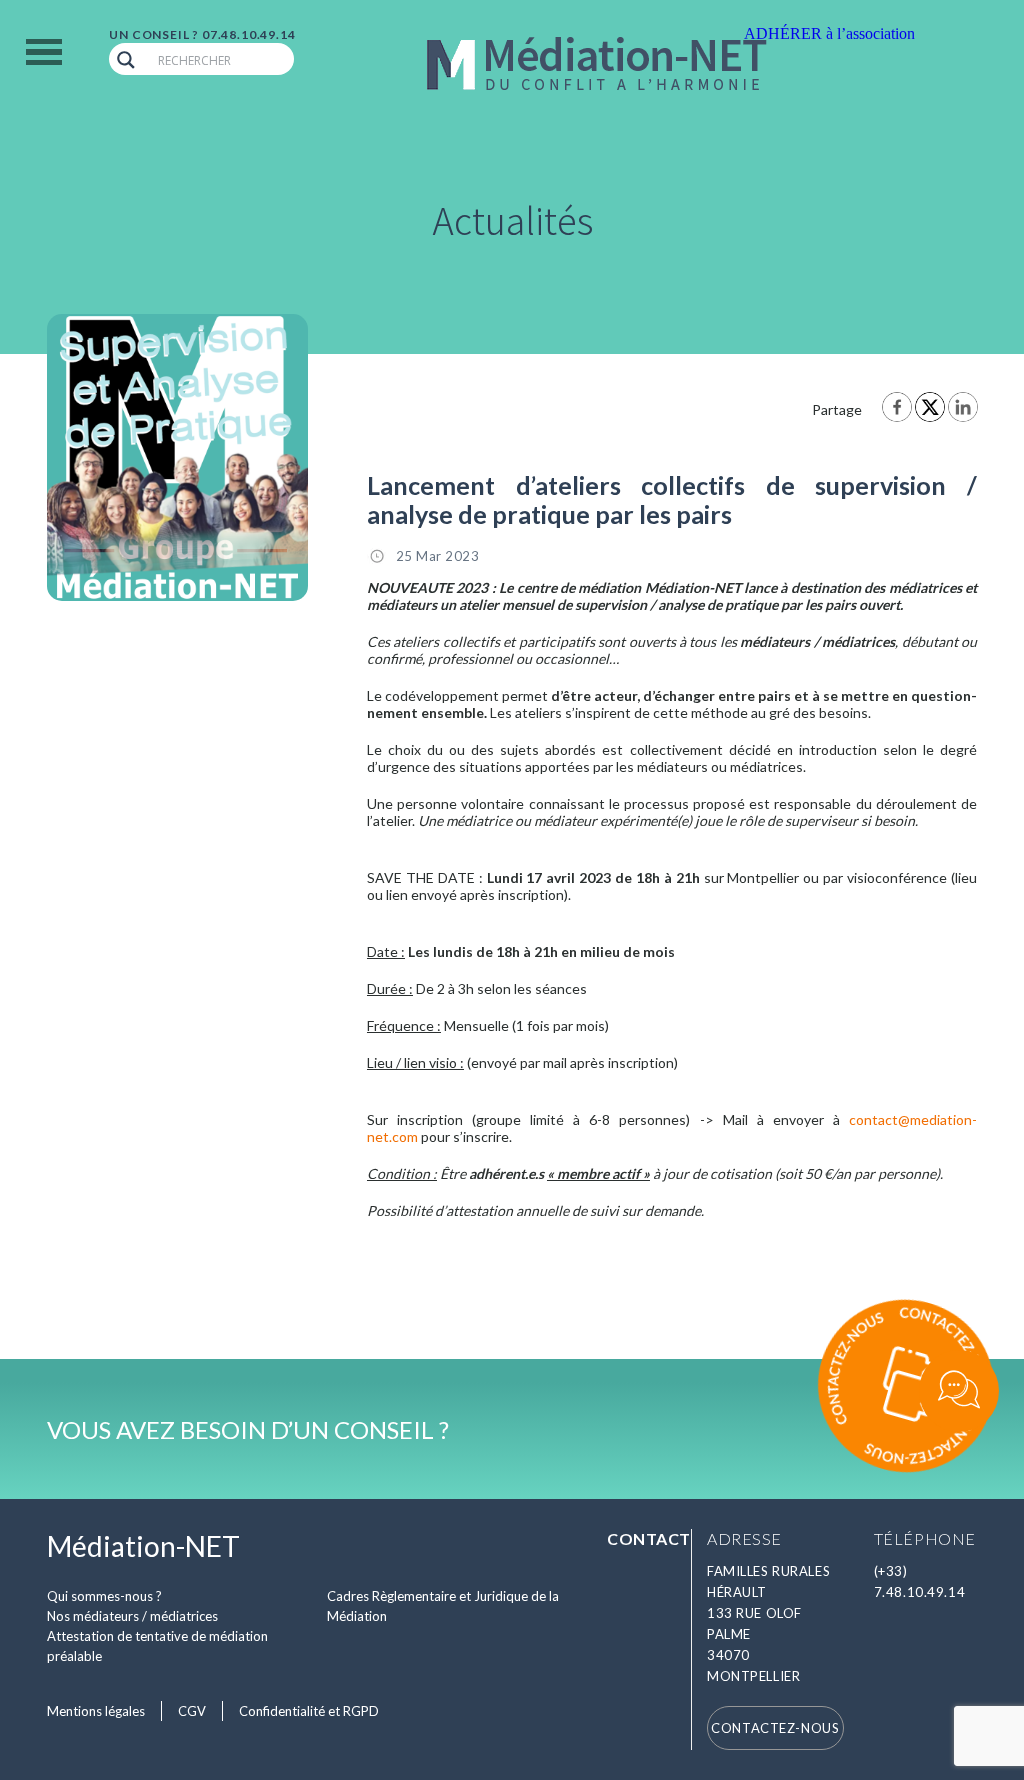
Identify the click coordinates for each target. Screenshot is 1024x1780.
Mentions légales (96, 1711)
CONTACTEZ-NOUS (775, 1728)
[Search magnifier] (126, 60)
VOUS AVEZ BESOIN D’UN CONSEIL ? (248, 1429)
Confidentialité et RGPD (309, 1711)
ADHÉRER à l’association (829, 33)
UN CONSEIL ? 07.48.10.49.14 (202, 34)
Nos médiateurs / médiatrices (132, 1616)
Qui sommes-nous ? (104, 1596)
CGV (192, 1711)
